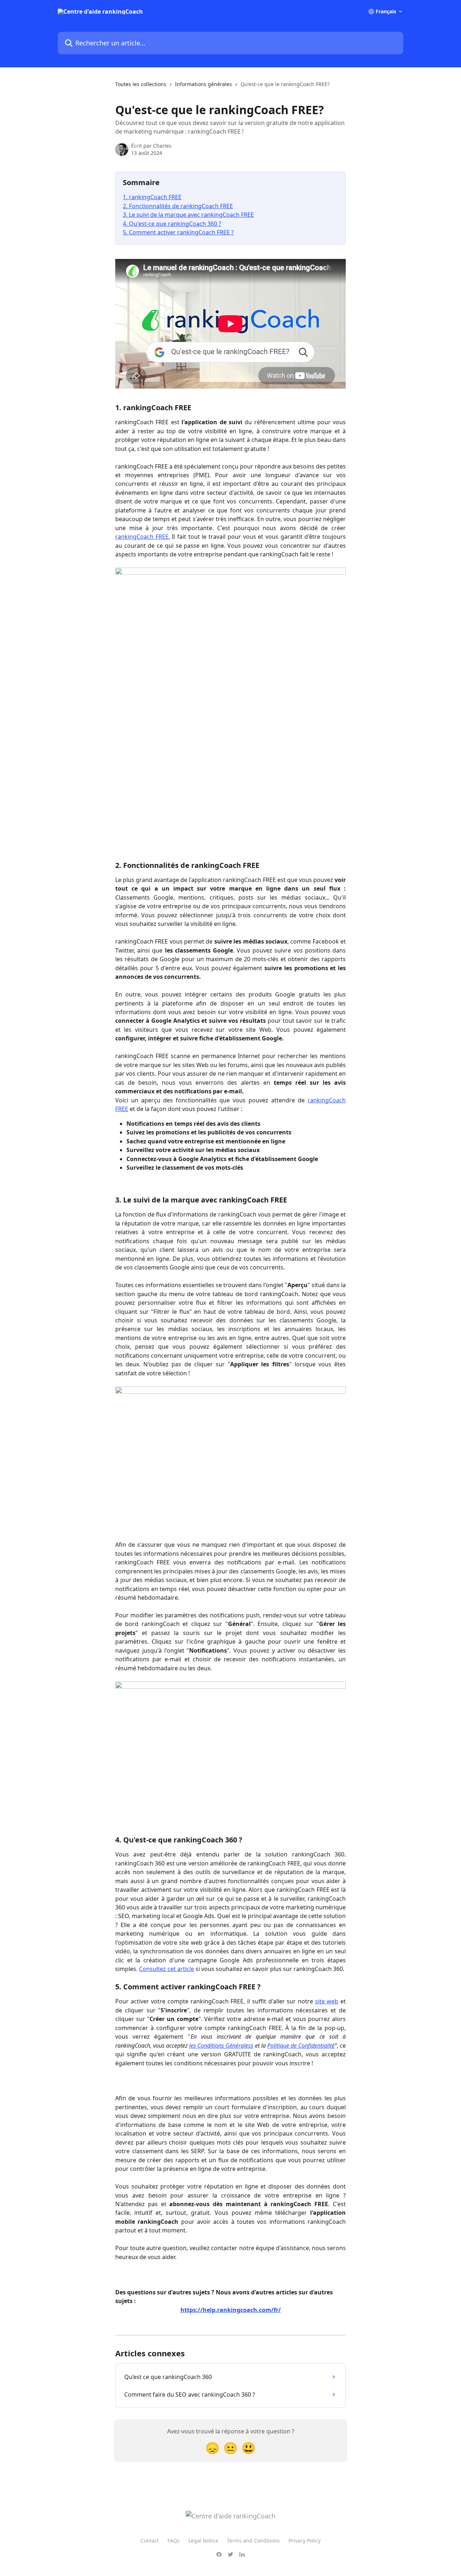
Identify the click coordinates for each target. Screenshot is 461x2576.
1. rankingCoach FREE (152, 197)
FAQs (174, 2541)
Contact (150, 2541)
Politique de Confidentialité (301, 2046)
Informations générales (203, 84)
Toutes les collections (141, 84)
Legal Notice (203, 2541)
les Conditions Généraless (221, 2046)
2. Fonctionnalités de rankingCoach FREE (178, 206)
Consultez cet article (167, 1969)
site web (327, 2001)
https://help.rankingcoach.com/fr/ (231, 2310)
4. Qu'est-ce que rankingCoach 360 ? (172, 224)
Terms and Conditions (253, 2541)
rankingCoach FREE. (143, 537)
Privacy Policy (305, 2541)
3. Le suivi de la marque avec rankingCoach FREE (188, 215)
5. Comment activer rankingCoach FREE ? (178, 232)
